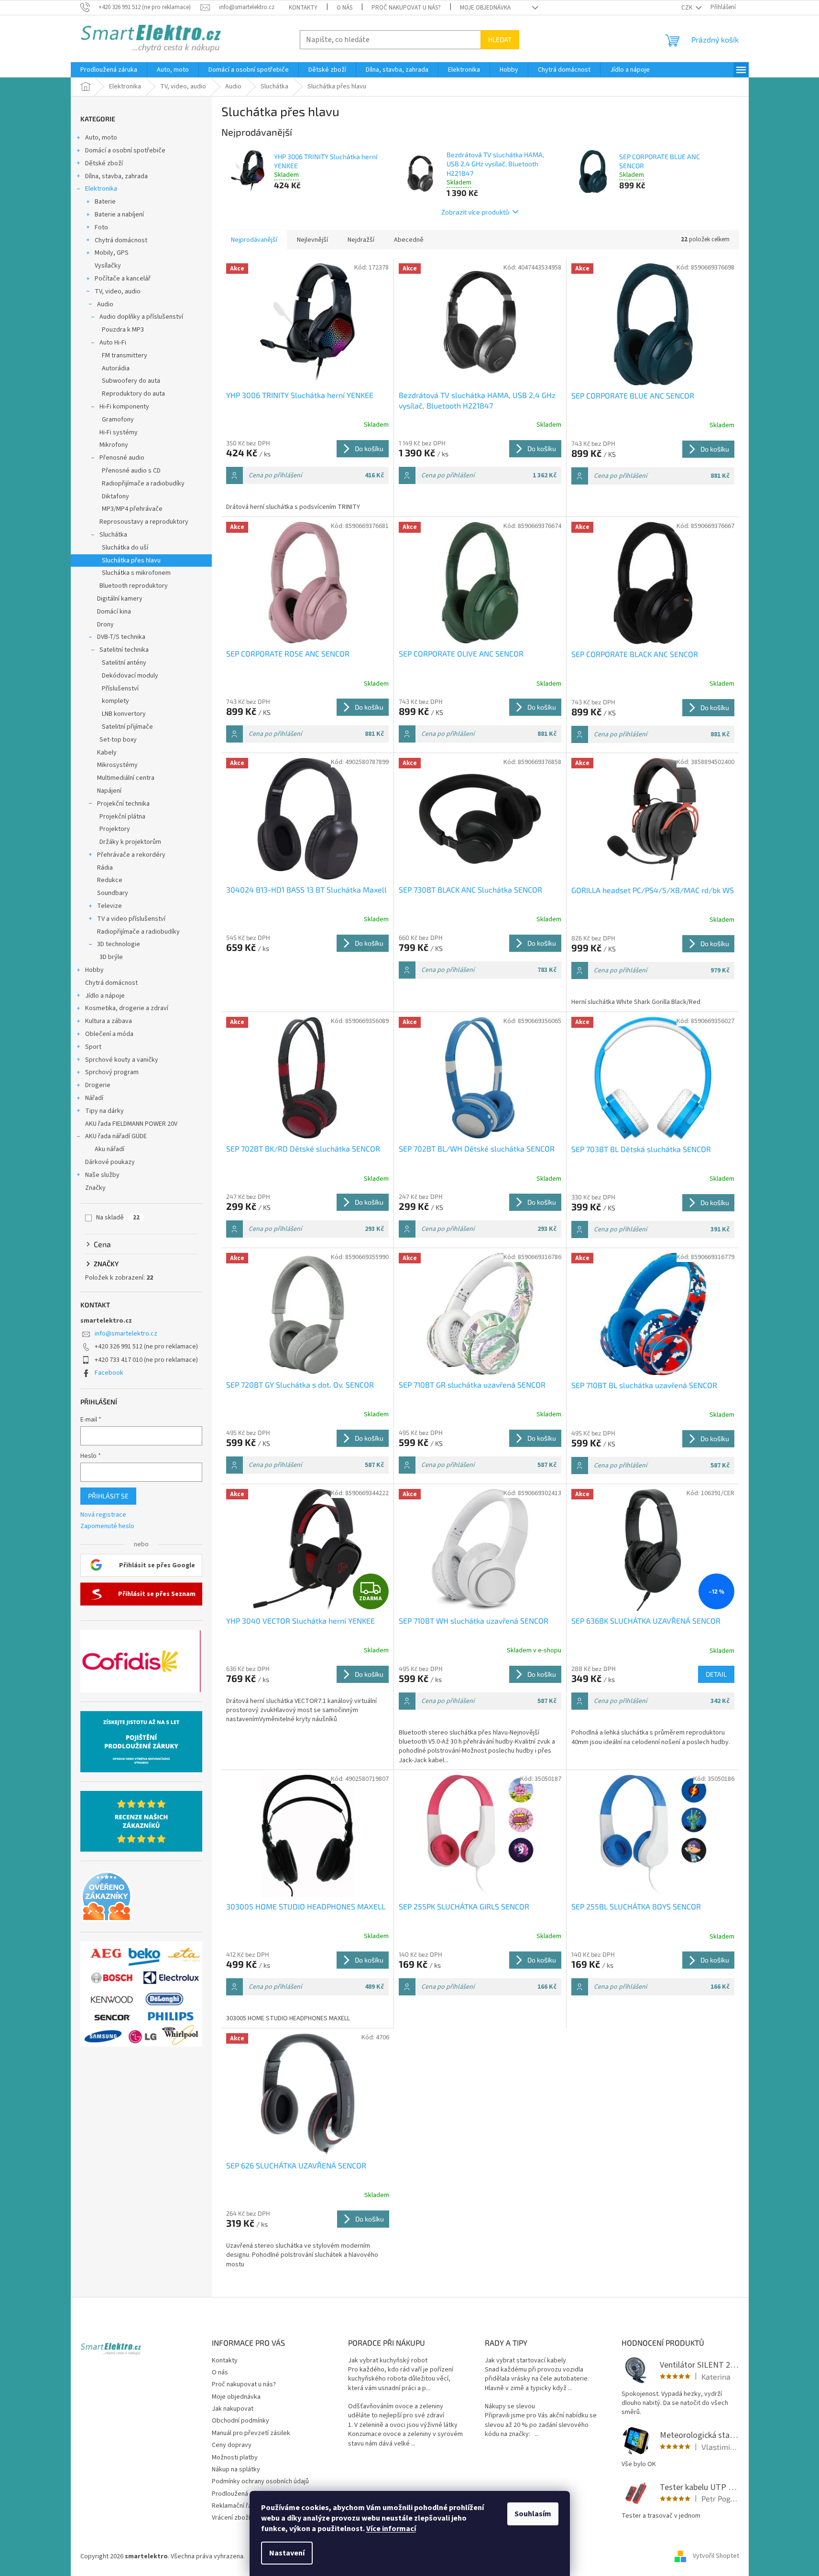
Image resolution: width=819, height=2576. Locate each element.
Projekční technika (123, 804)
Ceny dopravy (232, 2445)
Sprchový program (112, 1072)
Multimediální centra (126, 778)
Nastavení (287, 2553)
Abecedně (409, 240)
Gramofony (118, 420)
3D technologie (119, 944)
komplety (115, 701)
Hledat (500, 39)
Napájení (109, 791)
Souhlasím (533, 2514)
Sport (93, 1047)
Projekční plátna (122, 817)
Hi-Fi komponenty (124, 407)
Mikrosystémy (117, 765)
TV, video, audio (118, 291)
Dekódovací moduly (130, 676)
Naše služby (102, 1175)
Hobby (94, 970)
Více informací (391, 2529)
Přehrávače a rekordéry (131, 855)
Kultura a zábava (109, 1021)
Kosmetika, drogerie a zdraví (127, 1008)
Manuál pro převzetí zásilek (251, 2433)
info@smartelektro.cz (126, 1334)
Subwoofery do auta (131, 381)
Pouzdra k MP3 (123, 330)
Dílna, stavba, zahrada (116, 176)
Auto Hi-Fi (113, 343)
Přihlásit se (108, 1496)
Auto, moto (101, 138)
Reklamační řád (234, 2506)
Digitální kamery (120, 599)
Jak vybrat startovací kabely (525, 2361)
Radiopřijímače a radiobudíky (143, 484)
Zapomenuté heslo (107, 1526)
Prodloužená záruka (240, 2494)
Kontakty (303, 8)
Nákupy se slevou (510, 2407)
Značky (95, 1188)
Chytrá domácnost (121, 240)
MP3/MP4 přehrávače (132, 509)
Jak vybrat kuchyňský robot (388, 2361)
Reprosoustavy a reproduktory (144, 522)
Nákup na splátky (236, 2469)
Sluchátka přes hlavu (131, 560)
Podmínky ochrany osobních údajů (260, 2481)
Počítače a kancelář (123, 279)
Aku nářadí (109, 1149)
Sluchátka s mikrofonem (136, 573)
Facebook (109, 1373)
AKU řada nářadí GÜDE (116, 1136)
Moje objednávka (485, 8)
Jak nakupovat (233, 2409)
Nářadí (94, 1098)
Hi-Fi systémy (119, 432)
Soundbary (113, 893)
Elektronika (101, 189)
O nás (344, 8)
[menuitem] (109, 70)
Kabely (107, 753)
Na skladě (118, 1218)
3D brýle (111, 957)
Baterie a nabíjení (119, 215)
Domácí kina (114, 612)
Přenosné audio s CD (131, 471)
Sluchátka (113, 535)
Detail (716, 1674)
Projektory (115, 829)
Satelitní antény (124, 663)
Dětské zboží (104, 163)
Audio (105, 304)
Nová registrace (103, 1515)
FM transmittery (125, 356)
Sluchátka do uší (125, 548)
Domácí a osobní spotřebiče (125, 151)
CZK (688, 8)
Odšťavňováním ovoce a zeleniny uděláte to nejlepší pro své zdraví (396, 2411)
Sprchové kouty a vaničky (122, 1060)
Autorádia (116, 368)
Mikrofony (114, 445)
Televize (109, 906)
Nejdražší (361, 240)
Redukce (110, 880)
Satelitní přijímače (127, 727)
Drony (105, 625)
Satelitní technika (124, 650)
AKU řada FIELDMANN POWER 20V (131, 1124)
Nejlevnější (312, 240)
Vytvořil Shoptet (716, 2556)
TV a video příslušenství (131, 919)
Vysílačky (108, 266)
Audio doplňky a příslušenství (141, 317)
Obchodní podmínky (240, 2421)
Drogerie (98, 1085)
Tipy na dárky (104, 1111)
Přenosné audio (122, 458)
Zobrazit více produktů (475, 212)
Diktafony (115, 496)
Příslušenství (120, 689)
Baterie (105, 202)
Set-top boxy (118, 740)
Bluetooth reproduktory (134, 586)
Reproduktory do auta (133, 394)
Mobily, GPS (112, 253)
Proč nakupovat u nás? (406, 8)
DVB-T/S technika (121, 637)
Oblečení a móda (109, 1034)
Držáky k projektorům (130, 842)
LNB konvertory (124, 714)
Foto (101, 227)
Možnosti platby (235, 2457)
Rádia (105, 868)
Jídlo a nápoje (105, 996)
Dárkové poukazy (110, 1162)
